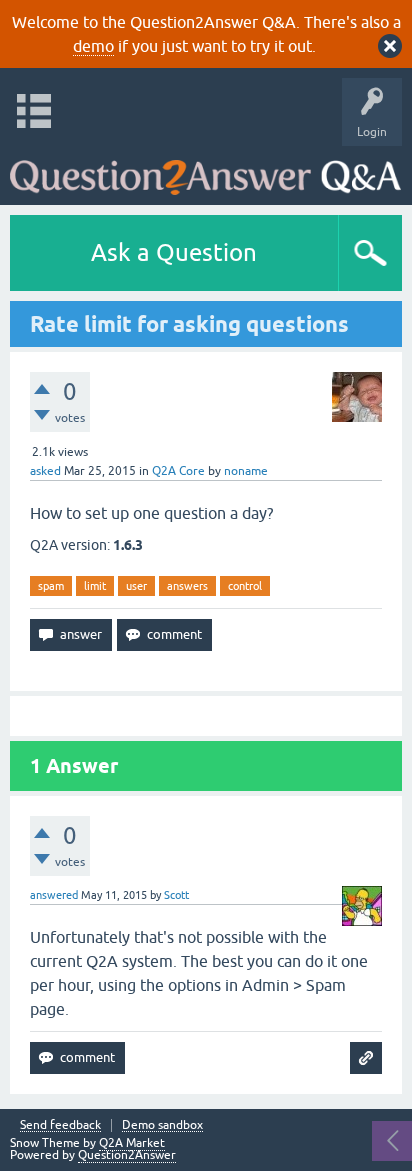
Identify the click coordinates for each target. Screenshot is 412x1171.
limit (95, 586)
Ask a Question (174, 252)
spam (51, 586)
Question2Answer (127, 1155)
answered (54, 895)
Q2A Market (132, 1143)
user (136, 586)
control (245, 586)
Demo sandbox (162, 1125)
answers (187, 586)
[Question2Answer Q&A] (205, 170)
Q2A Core (178, 471)
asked (45, 471)
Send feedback (60, 1125)
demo (93, 46)
